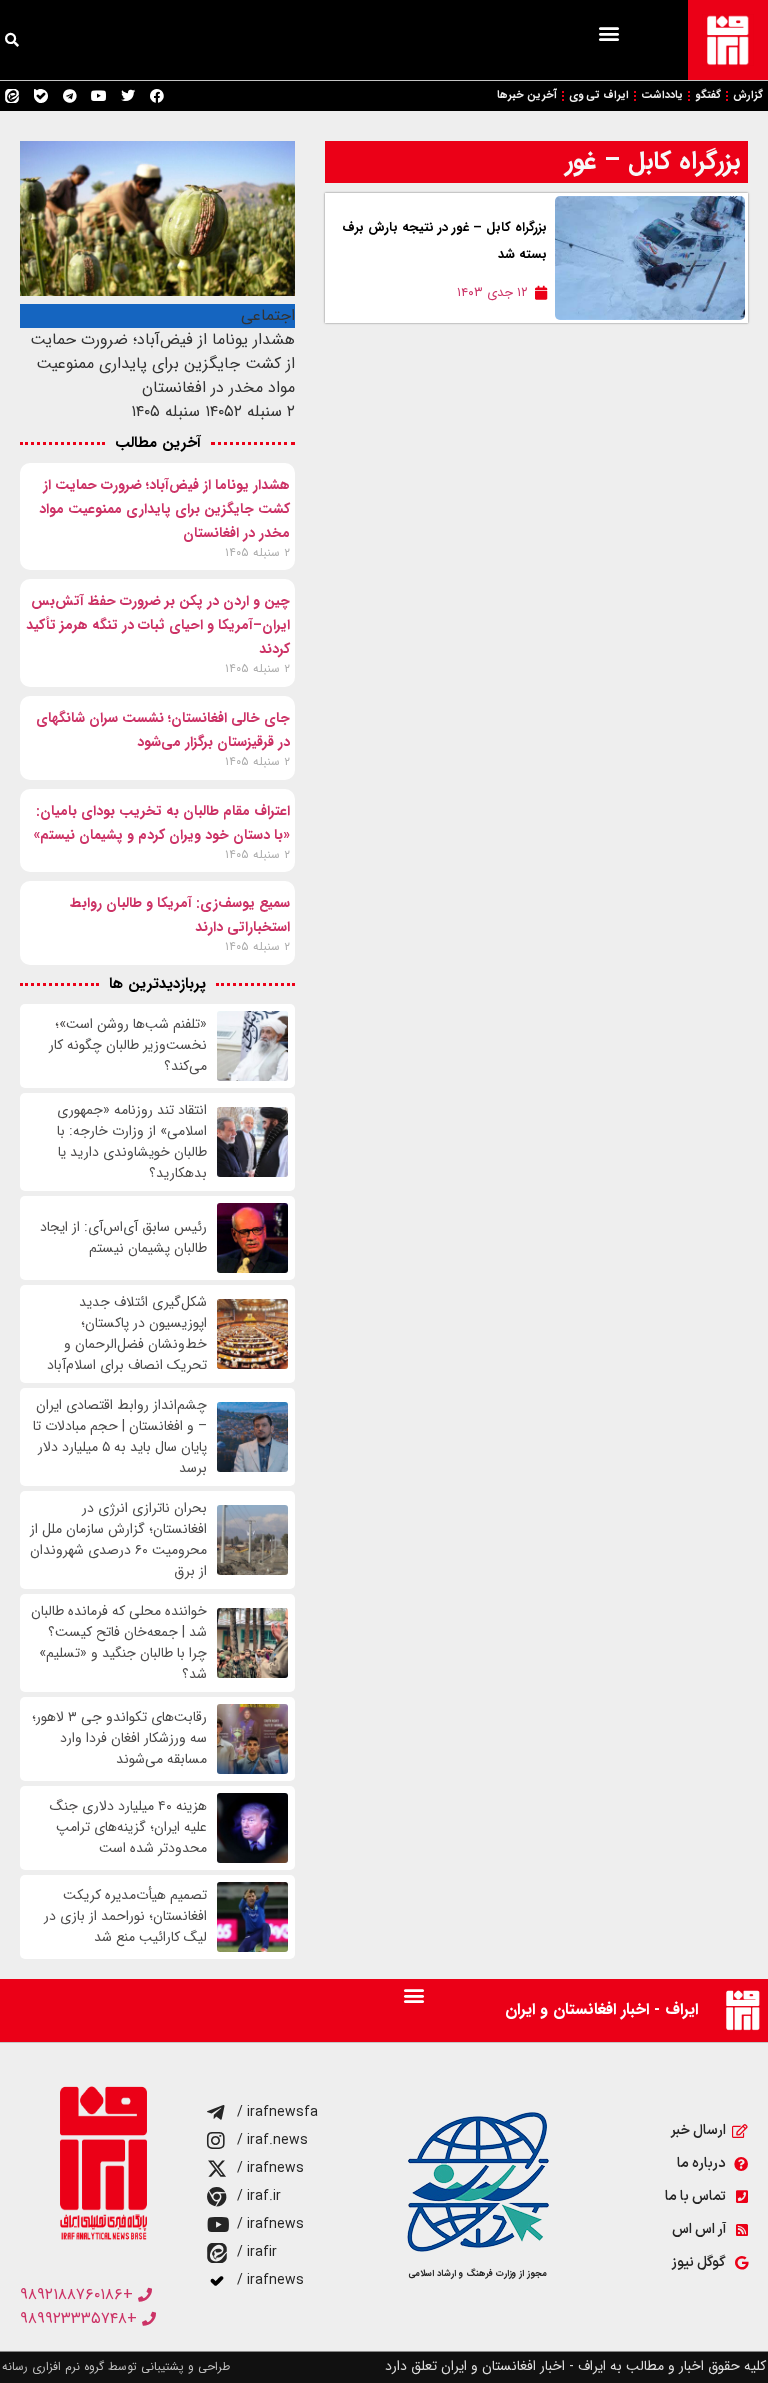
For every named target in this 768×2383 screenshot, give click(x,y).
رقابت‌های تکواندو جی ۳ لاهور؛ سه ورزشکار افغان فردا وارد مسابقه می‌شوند (119, 1738)
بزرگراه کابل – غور (652, 161)
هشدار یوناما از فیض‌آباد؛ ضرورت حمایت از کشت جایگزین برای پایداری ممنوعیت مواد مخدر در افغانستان (164, 509)
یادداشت (662, 95)
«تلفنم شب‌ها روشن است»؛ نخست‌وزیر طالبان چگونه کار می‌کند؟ (128, 1045)
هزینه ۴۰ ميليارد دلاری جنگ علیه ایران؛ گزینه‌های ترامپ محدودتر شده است (128, 1827)
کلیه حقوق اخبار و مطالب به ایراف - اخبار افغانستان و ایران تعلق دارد (575, 2366)
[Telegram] (70, 96)
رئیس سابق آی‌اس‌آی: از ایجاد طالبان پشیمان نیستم (123, 1238)
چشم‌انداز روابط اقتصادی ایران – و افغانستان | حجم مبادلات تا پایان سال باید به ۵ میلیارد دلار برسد (120, 1437)
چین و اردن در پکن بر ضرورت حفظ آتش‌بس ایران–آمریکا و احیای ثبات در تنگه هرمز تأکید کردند (158, 625)
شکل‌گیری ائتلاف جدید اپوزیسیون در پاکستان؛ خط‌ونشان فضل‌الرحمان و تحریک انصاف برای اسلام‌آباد (127, 1334)
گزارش (748, 95)
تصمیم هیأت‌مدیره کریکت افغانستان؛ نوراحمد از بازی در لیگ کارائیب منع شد (125, 1916)
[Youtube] (99, 96)
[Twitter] (128, 96)
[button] (608, 32)
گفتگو (708, 95)
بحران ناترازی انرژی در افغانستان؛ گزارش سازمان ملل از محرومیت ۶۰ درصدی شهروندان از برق (118, 1540)
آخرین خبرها (527, 95)
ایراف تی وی (599, 95)
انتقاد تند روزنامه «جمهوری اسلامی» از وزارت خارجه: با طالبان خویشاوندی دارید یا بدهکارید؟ (132, 1142)
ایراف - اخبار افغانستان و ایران (601, 2009)
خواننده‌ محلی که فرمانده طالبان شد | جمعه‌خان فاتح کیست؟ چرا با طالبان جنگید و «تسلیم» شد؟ (119, 1643)
